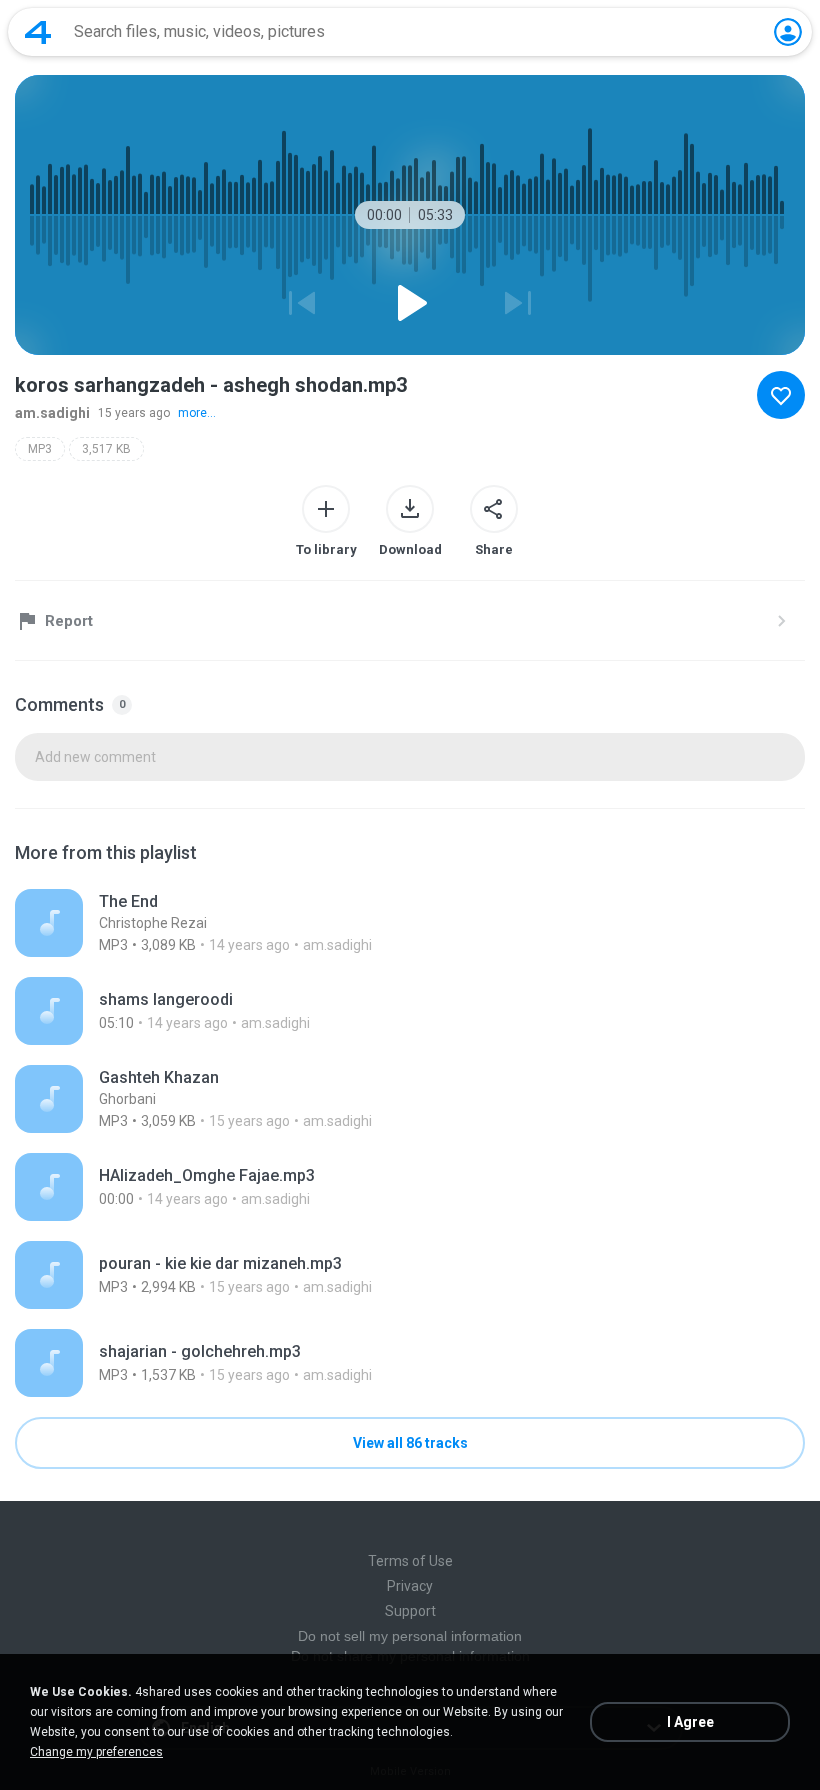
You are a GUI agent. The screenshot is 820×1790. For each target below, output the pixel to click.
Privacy (410, 1586)
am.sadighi (52, 413)
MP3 (40, 449)
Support (410, 1611)
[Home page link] (38, 32)
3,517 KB (106, 449)
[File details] (410, 923)
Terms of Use (410, 1561)
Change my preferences (96, 1752)
